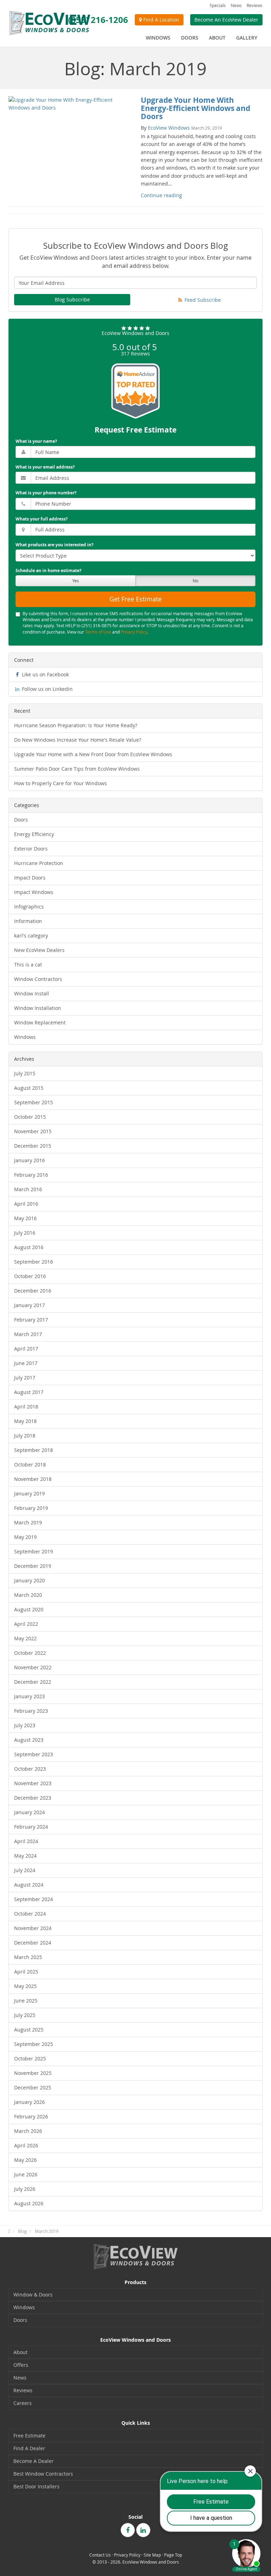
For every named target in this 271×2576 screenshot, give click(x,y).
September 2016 (34, 1262)
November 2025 (33, 2073)
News (236, 5)
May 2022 (25, 1638)
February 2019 (31, 1508)
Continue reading (161, 195)
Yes (76, 581)
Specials (218, 5)
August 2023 (29, 1740)
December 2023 (33, 1798)
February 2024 (31, 1827)
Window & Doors (33, 2295)
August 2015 (29, 1088)
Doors (21, 820)
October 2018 (30, 1465)
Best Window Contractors (43, 2474)
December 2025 (33, 2087)
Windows (25, 1037)
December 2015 (33, 1146)
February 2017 (31, 1320)
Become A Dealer (34, 2461)
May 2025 (25, 1986)
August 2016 (29, 1247)
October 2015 (30, 1117)
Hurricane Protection (39, 863)
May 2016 (25, 1218)
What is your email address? (45, 467)
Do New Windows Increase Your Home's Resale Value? (78, 740)
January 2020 (29, 1580)
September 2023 (34, 1754)
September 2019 (34, 1551)
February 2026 (31, 2116)
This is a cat (28, 964)
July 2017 (25, 1378)
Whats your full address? (42, 519)
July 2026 (25, 2189)
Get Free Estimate (135, 599)
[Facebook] (128, 2530)
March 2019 (28, 1522)
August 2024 (29, 1885)
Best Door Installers (37, 2486)
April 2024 (26, 1841)
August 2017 (29, 1392)
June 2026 (26, 2174)
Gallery (247, 38)
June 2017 (26, 1363)
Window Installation (38, 1008)
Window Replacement (40, 1022)
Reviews (255, 5)
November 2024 (33, 1928)
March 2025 (28, 1957)
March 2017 (28, 1334)
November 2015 (33, 1131)
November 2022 (33, 1667)
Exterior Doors (31, 849)
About (20, 2352)
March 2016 (28, 1189)
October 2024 (30, 1914)
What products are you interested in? (55, 545)
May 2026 (25, 2160)
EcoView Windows (169, 128)
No (195, 581)
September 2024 (34, 1899)
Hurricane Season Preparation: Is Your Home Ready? (76, 725)
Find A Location (161, 20)
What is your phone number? (46, 493)
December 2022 (33, 1682)
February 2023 (31, 1711)
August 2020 (29, 1609)
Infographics (29, 907)
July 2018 (25, 1436)
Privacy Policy (134, 632)
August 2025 (29, 2030)
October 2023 (30, 1769)
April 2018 (26, 1407)
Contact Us (100, 2555)
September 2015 (34, 1102)
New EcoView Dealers (39, 950)
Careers (23, 2403)
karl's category (31, 936)
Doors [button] (190, 38)
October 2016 (30, 1276)
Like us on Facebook (45, 674)
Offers (21, 2365)
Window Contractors (38, 979)
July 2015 (25, 1073)
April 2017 (26, 1349)
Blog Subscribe (72, 299)
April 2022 (26, 1624)
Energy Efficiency (34, 834)
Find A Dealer (29, 2448)
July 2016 (25, 1233)
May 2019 (25, 1537)
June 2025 (26, 2001)
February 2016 (31, 1175)
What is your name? (36, 441)
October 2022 (30, 1653)
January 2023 (29, 1696)
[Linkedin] (143, 2530)
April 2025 (26, 1972)
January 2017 (29, 1305)
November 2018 (33, 1479)
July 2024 (25, 1870)
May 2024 (25, 1856)
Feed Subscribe (202, 300)
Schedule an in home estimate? (49, 571)
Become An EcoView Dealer (226, 20)
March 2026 (28, 2131)
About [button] (217, 38)
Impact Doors (30, 878)
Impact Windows (34, 892)
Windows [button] (158, 38)
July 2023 (25, 1725)
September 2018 (34, 1450)
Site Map (152, 2555)
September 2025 (34, 2044)
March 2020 (28, 1595)
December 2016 (33, 1291)
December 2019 (33, 1566)
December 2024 (33, 1943)
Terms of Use (98, 632)
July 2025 (25, 2015)
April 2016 (26, 1204)
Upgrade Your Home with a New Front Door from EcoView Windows (93, 754)
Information (28, 921)
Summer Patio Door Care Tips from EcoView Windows (77, 769)
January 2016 (29, 1160)
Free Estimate (29, 2436)
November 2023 (33, 1783)
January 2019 (29, 1493)
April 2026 (26, 2145)
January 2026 (29, 2102)
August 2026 (29, 2203)
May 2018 (25, 1421)
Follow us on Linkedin (47, 689)
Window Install (32, 993)
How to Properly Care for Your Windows (61, 783)
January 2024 (29, 1812)
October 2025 (30, 2059)
